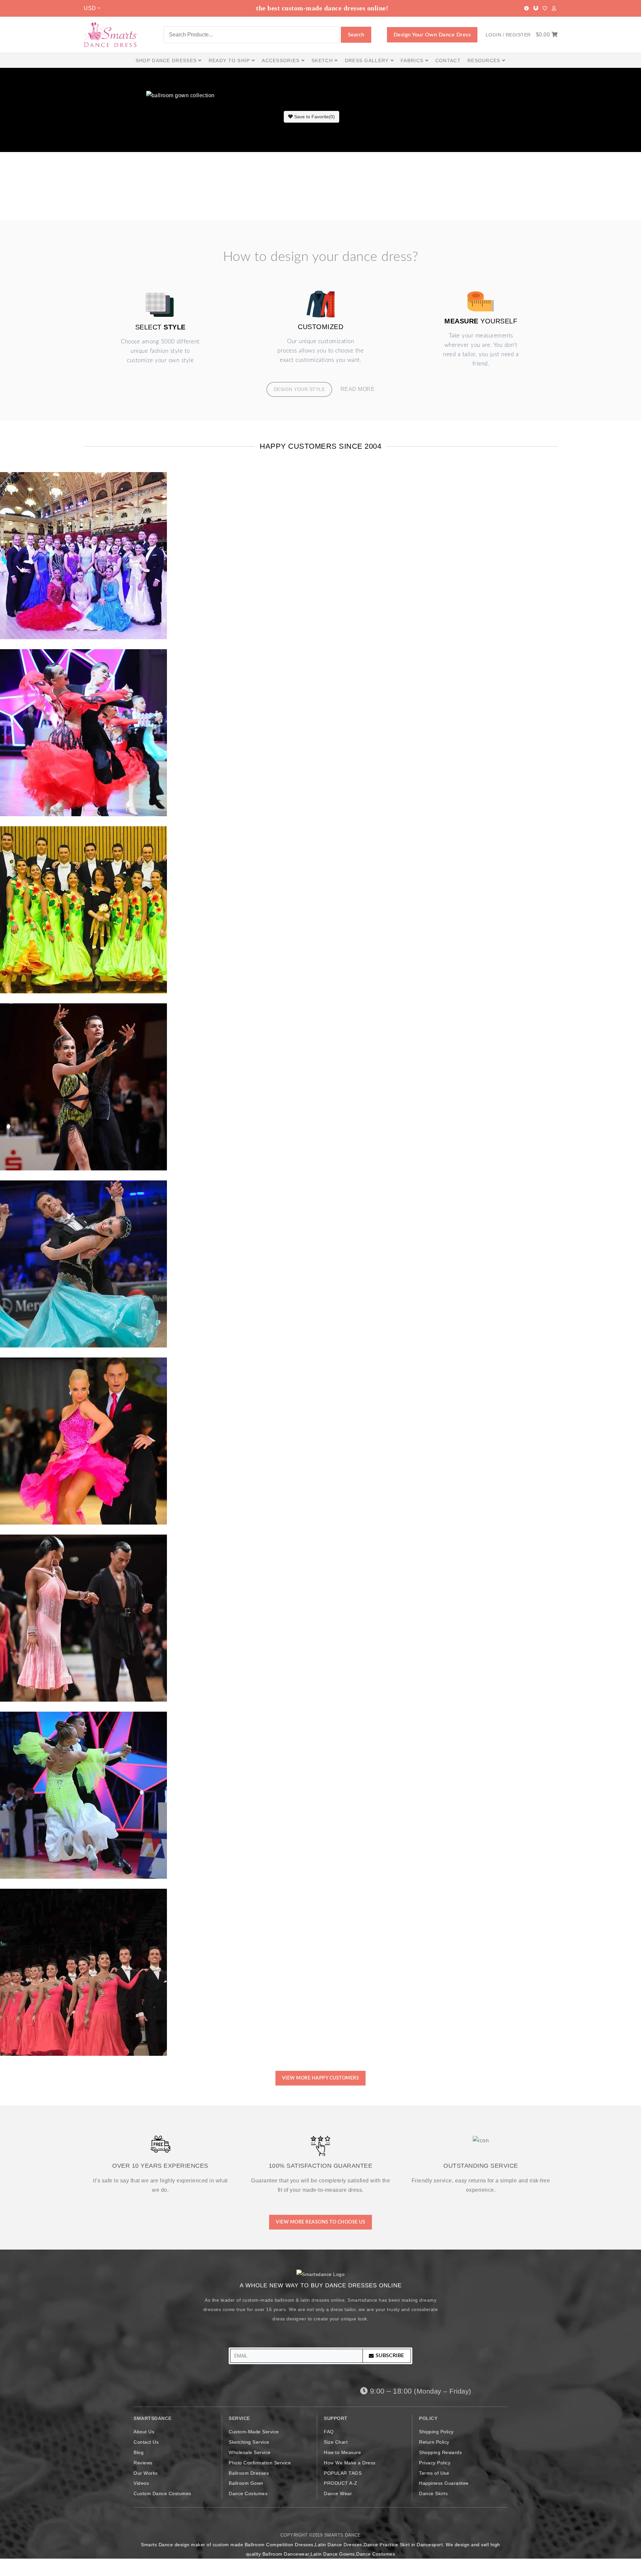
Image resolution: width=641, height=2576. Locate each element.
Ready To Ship (230, 60)
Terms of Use (434, 2473)
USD (91, 8)
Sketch (323, 60)
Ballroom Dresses (249, 2473)
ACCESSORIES (282, 60)
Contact (448, 60)
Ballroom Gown (246, 2483)
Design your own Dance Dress (432, 35)
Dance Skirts (433, 2493)
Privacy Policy (435, 2463)
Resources (485, 60)
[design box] (536, 8)
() (314, 117)
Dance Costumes (248, 2493)
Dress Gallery (368, 60)
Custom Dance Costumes (162, 2493)
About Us (144, 2432)
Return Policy (434, 2442)
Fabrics (413, 60)
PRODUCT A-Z (341, 2483)
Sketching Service (249, 2442)
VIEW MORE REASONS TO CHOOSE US (320, 2222)
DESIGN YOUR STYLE (299, 389)
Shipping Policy (436, 2432)
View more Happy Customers (321, 2078)
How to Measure (342, 2452)
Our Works (146, 2473)
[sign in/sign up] (554, 8)
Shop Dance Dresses (167, 60)
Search (356, 35)
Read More (358, 389)
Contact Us (146, 2442)
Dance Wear (338, 2493)
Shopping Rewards (440, 2452)
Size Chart (336, 2442)
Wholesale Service (250, 2452)
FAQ (329, 2432)
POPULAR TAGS (343, 2473)
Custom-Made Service (254, 2432)
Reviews (143, 2463)
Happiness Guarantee (444, 2483)
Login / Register (508, 35)
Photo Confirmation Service (260, 2463)
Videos (141, 2483)
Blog (139, 2452)
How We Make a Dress (350, 2463)
